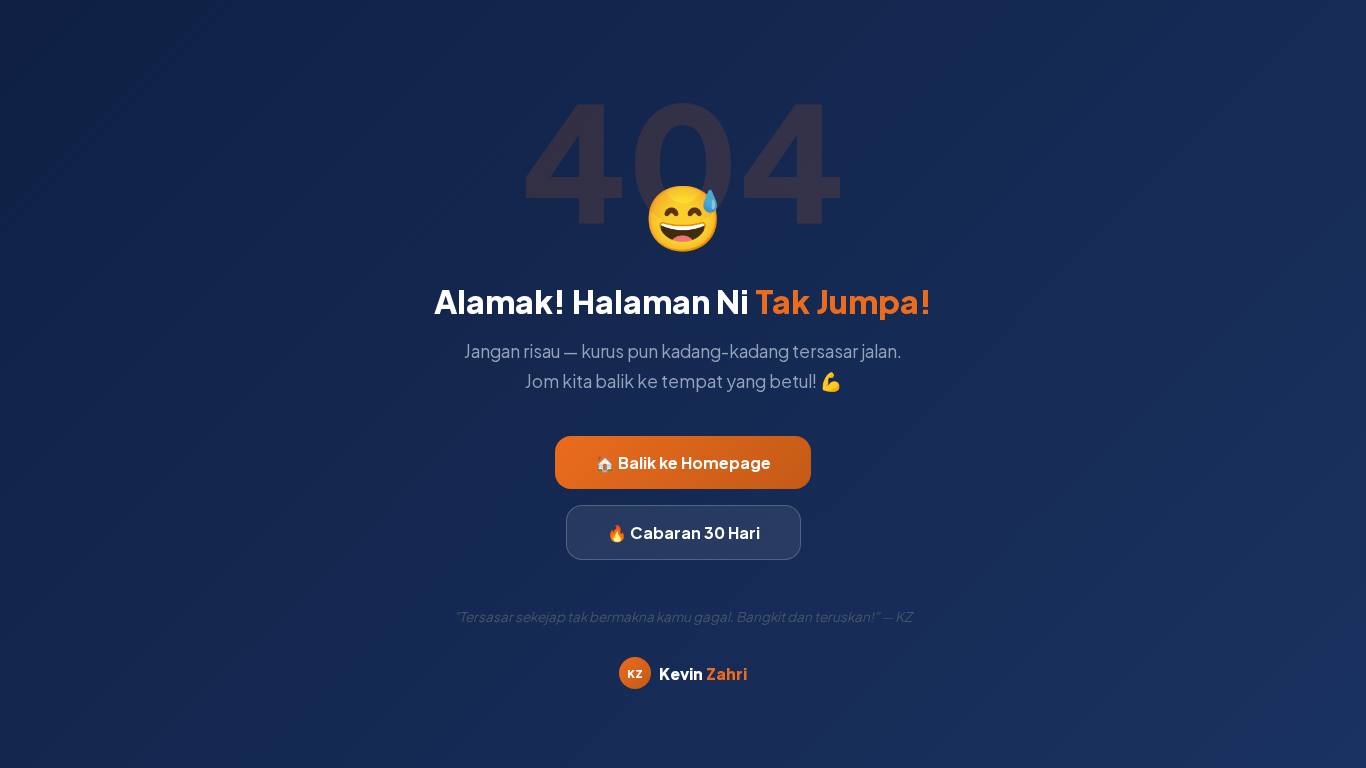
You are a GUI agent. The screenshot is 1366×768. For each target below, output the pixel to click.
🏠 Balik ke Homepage (683, 462)
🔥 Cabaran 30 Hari (683, 532)
